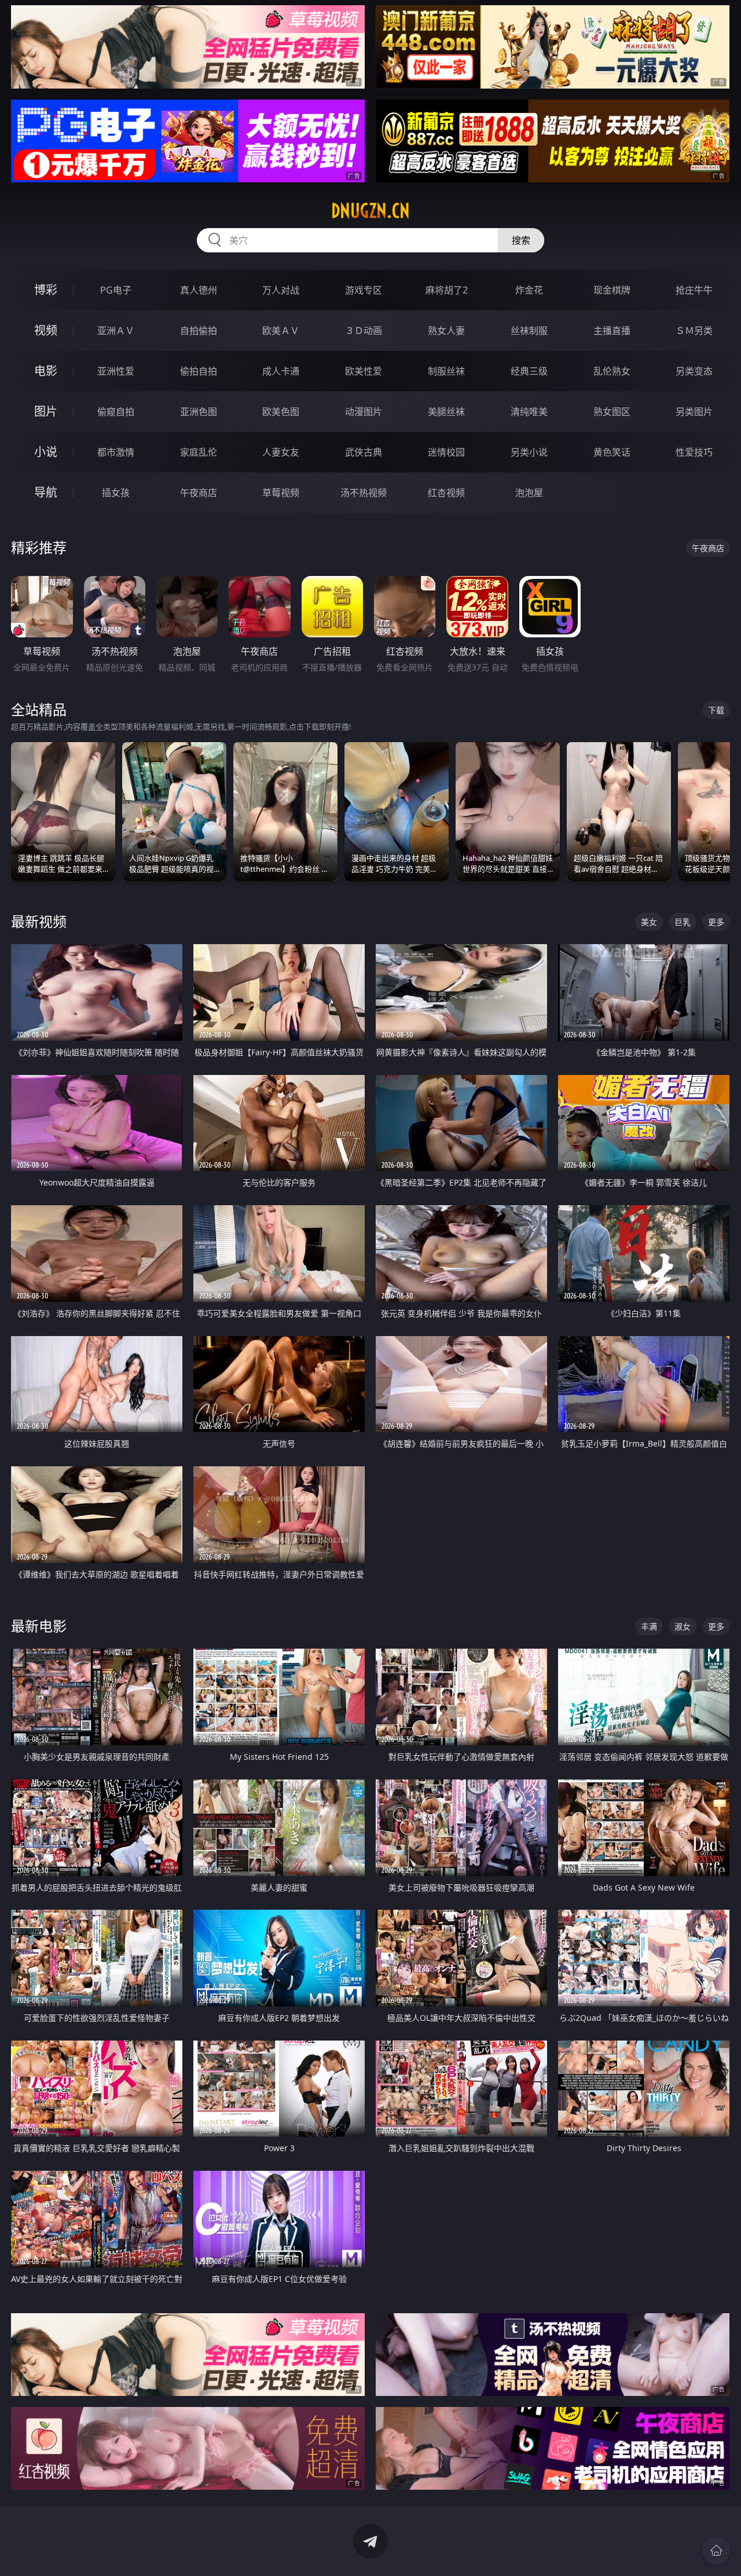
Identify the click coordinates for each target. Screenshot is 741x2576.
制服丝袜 (446, 371)
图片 (46, 411)
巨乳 (683, 922)
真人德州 (199, 290)
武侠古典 (364, 452)
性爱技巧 (694, 452)
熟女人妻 (446, 331)
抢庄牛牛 (694, 290)
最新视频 (39, 921)
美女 (649, 922)
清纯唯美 (529, 412)
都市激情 (116, 452)
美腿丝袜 (446, 412)
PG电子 (116, 290)
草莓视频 (281, 493)
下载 (716, 710)
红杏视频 (446, 493)
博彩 (46, 290)
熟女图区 (612, 412)
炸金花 (529, 290)
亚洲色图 (199, 412)
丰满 (649, 1626)
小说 (46, 452)
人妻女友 (281, 452)
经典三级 (529, 371)
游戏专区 (364, 290)
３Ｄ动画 (364, 331)
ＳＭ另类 (694, 331)
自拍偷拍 (199, 331)
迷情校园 (446, 452)
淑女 (683, 1626)
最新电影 (39, 1626)
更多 (716, 922)
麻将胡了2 (447, 290)
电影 (46, 371)
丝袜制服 (529, 331)
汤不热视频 (364, 493)
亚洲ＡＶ (116, 331)
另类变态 (694, 371)
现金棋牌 (612, 290)
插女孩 (116, 493)
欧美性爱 (364, 371)
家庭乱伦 (199, 452)
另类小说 (529, 452)
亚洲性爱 (116, 371)
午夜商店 (199, 493)
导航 (46, 492)
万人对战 (281, 290)
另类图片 (694, 412)
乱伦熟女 (612, 371)
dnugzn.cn (370, 211)
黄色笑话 (612, 452)
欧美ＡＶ (281, 331)
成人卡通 (281, 371)
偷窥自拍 (116, 412)
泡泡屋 (529, 493)
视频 (46, 330)
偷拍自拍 (199, 371)
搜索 (521, 240)
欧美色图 (281, 412)
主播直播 (612, 331)
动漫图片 (364, 412)
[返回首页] (716, 2551)
